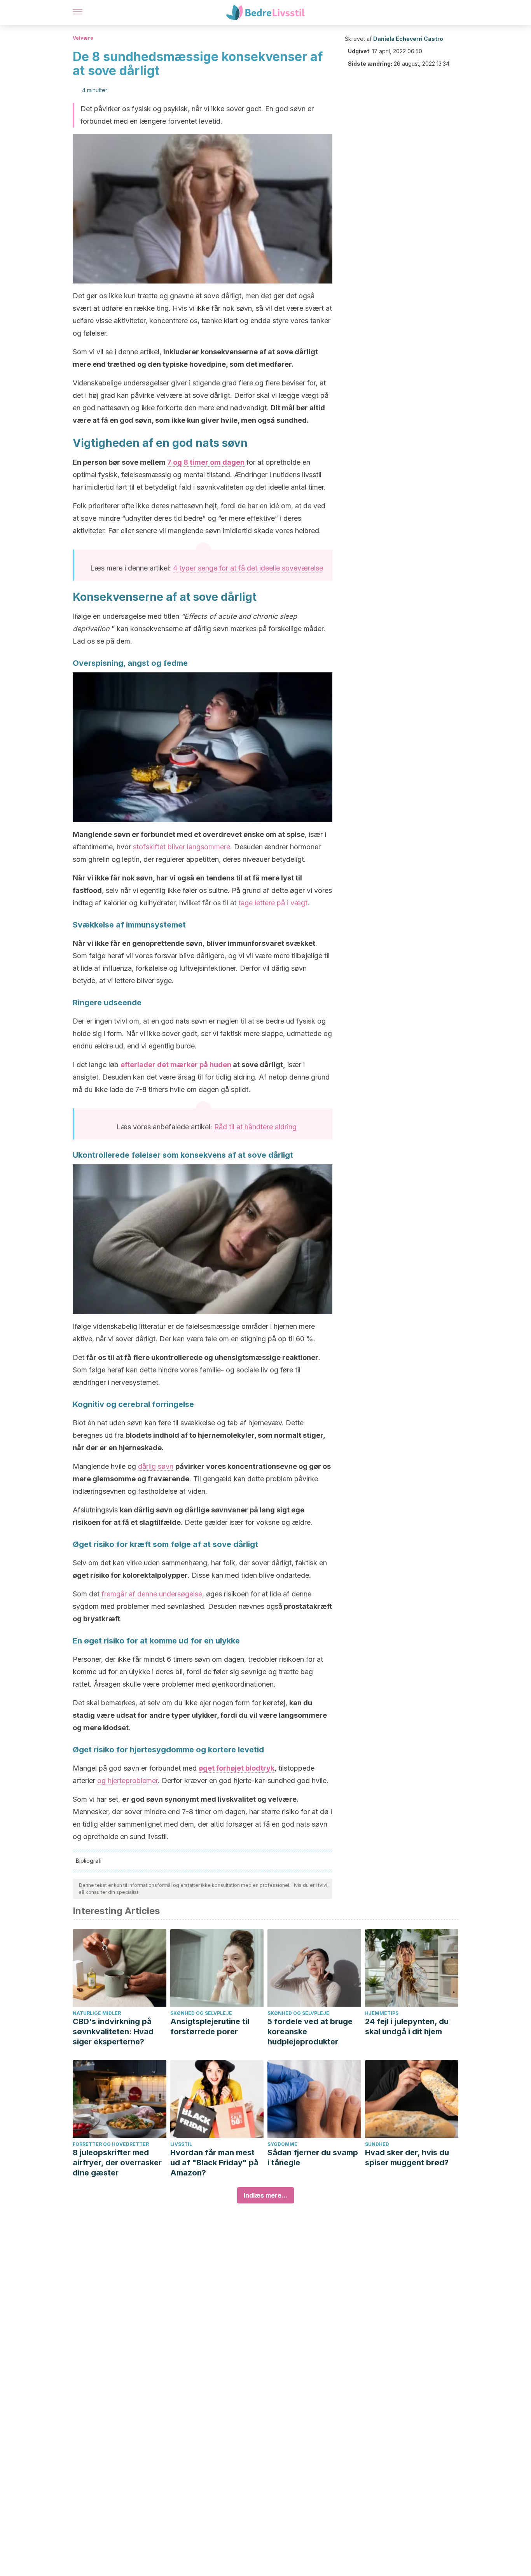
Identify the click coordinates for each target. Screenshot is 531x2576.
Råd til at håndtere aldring (255, 1127)
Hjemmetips (382, 2013)
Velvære (83, 38)
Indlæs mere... (265, 2195)
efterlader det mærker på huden (176, 1065)
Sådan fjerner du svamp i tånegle (313, 2158)
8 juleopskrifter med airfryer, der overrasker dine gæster (117, 2163)
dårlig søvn (156, 1466)
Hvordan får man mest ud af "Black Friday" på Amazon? (214, 2163)
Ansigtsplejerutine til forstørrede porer (210, 2026)
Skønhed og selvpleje (201, 2013)
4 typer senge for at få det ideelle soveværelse (248, 568)
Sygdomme (282, 2144)
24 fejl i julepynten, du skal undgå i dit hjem (407, 2026)
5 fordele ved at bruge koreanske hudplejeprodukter (310, 2032)
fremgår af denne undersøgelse (152, 1594)
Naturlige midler (97, 2013)
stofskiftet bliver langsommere (182, 847)
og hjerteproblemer (128, 1781)
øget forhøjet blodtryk (237, 1768)
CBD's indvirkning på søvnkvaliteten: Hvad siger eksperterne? (113, 2032)
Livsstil (181, 2144)
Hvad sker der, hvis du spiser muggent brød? (407, 2158)
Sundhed (377, 2144)
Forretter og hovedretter (111, 2144)
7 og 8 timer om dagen (206, 462)
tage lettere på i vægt (273, 903)
